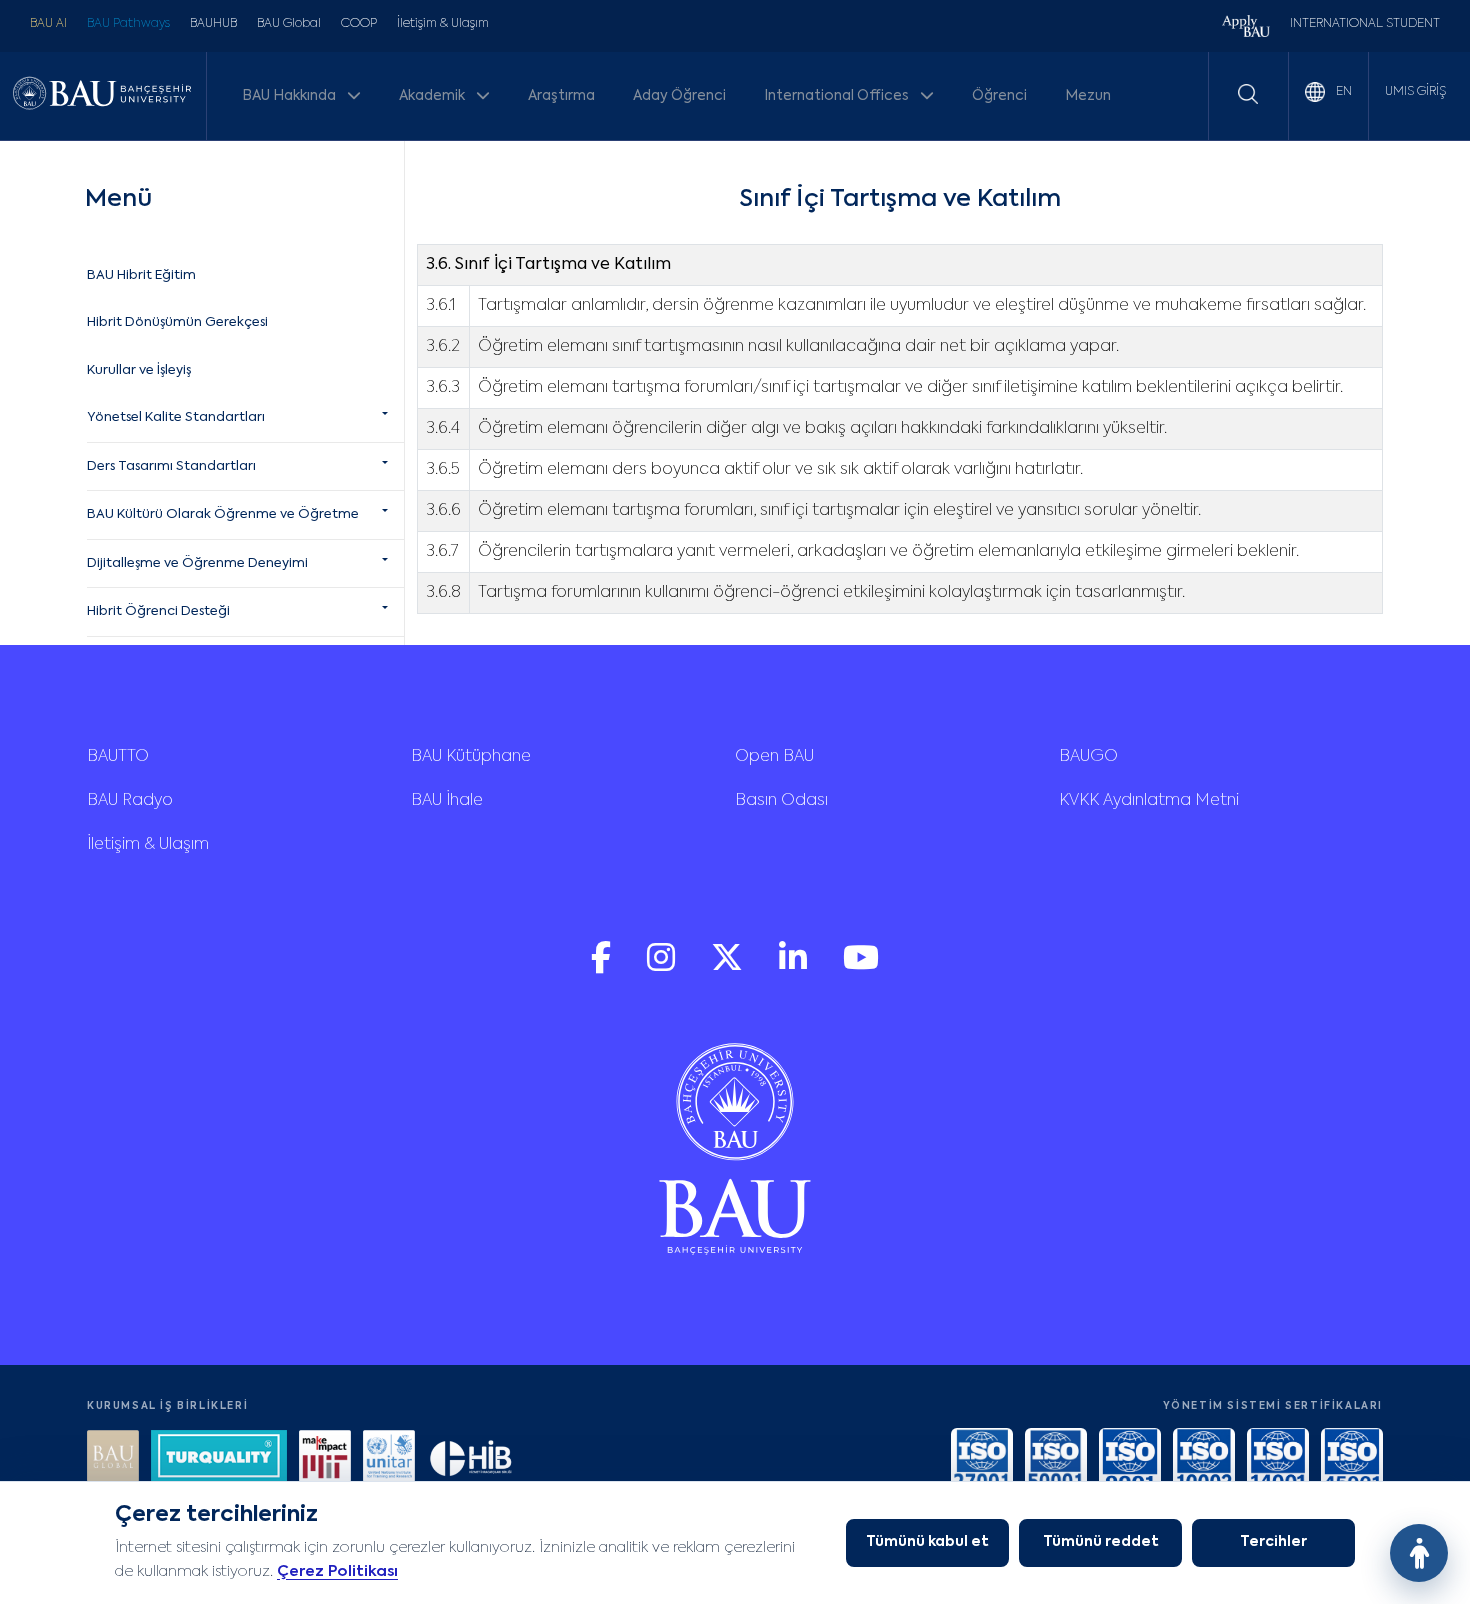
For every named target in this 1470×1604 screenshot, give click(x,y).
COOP (359, 24)
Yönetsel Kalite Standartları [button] (176, 417)
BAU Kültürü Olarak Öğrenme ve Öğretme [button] (223, 514)
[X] (729, 967)
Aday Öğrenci (679, 96)
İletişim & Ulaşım (443, 24)
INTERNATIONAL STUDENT (1365, 24)
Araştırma (561, 96)
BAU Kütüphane (471, 757)
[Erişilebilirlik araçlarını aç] (1419, 1553)
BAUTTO (118, 757)
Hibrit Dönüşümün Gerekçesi (177, 322)
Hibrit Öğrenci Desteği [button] (158, 611)
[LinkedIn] (795, 967)
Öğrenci (999, 96)
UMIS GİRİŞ (1415, 92)
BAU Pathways (128, 24)
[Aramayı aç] (1248, 94)
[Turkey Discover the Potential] (219, 1458)
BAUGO (1088, 757)
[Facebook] (603, 967)
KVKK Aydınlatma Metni (1149, 801)
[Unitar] (389, 1458)
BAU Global (289, 24)
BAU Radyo (130, 801)
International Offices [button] (838, 96)
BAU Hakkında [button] (290, 96)
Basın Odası (781, 801)
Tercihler (1273, 1542)
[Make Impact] (325, 1458)
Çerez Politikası (337, 1571)
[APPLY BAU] (1246, 28)
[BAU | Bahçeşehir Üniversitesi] (102, 96)
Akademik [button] (433, 96)
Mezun (1088, 96)
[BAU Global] (113, 1458)
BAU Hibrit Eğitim (141, 275)
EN (1342, 92)
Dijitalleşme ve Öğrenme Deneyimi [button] (197, 563)
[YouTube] (861, 967)
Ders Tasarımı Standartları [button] (171, 466)
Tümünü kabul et (927, 1542)
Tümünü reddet (1101, 1542)
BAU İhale (447, 801)
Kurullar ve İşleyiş (139, 370)
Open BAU (774, 757)
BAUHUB (213, 24)
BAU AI (48, 24)
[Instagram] (663, 967)
